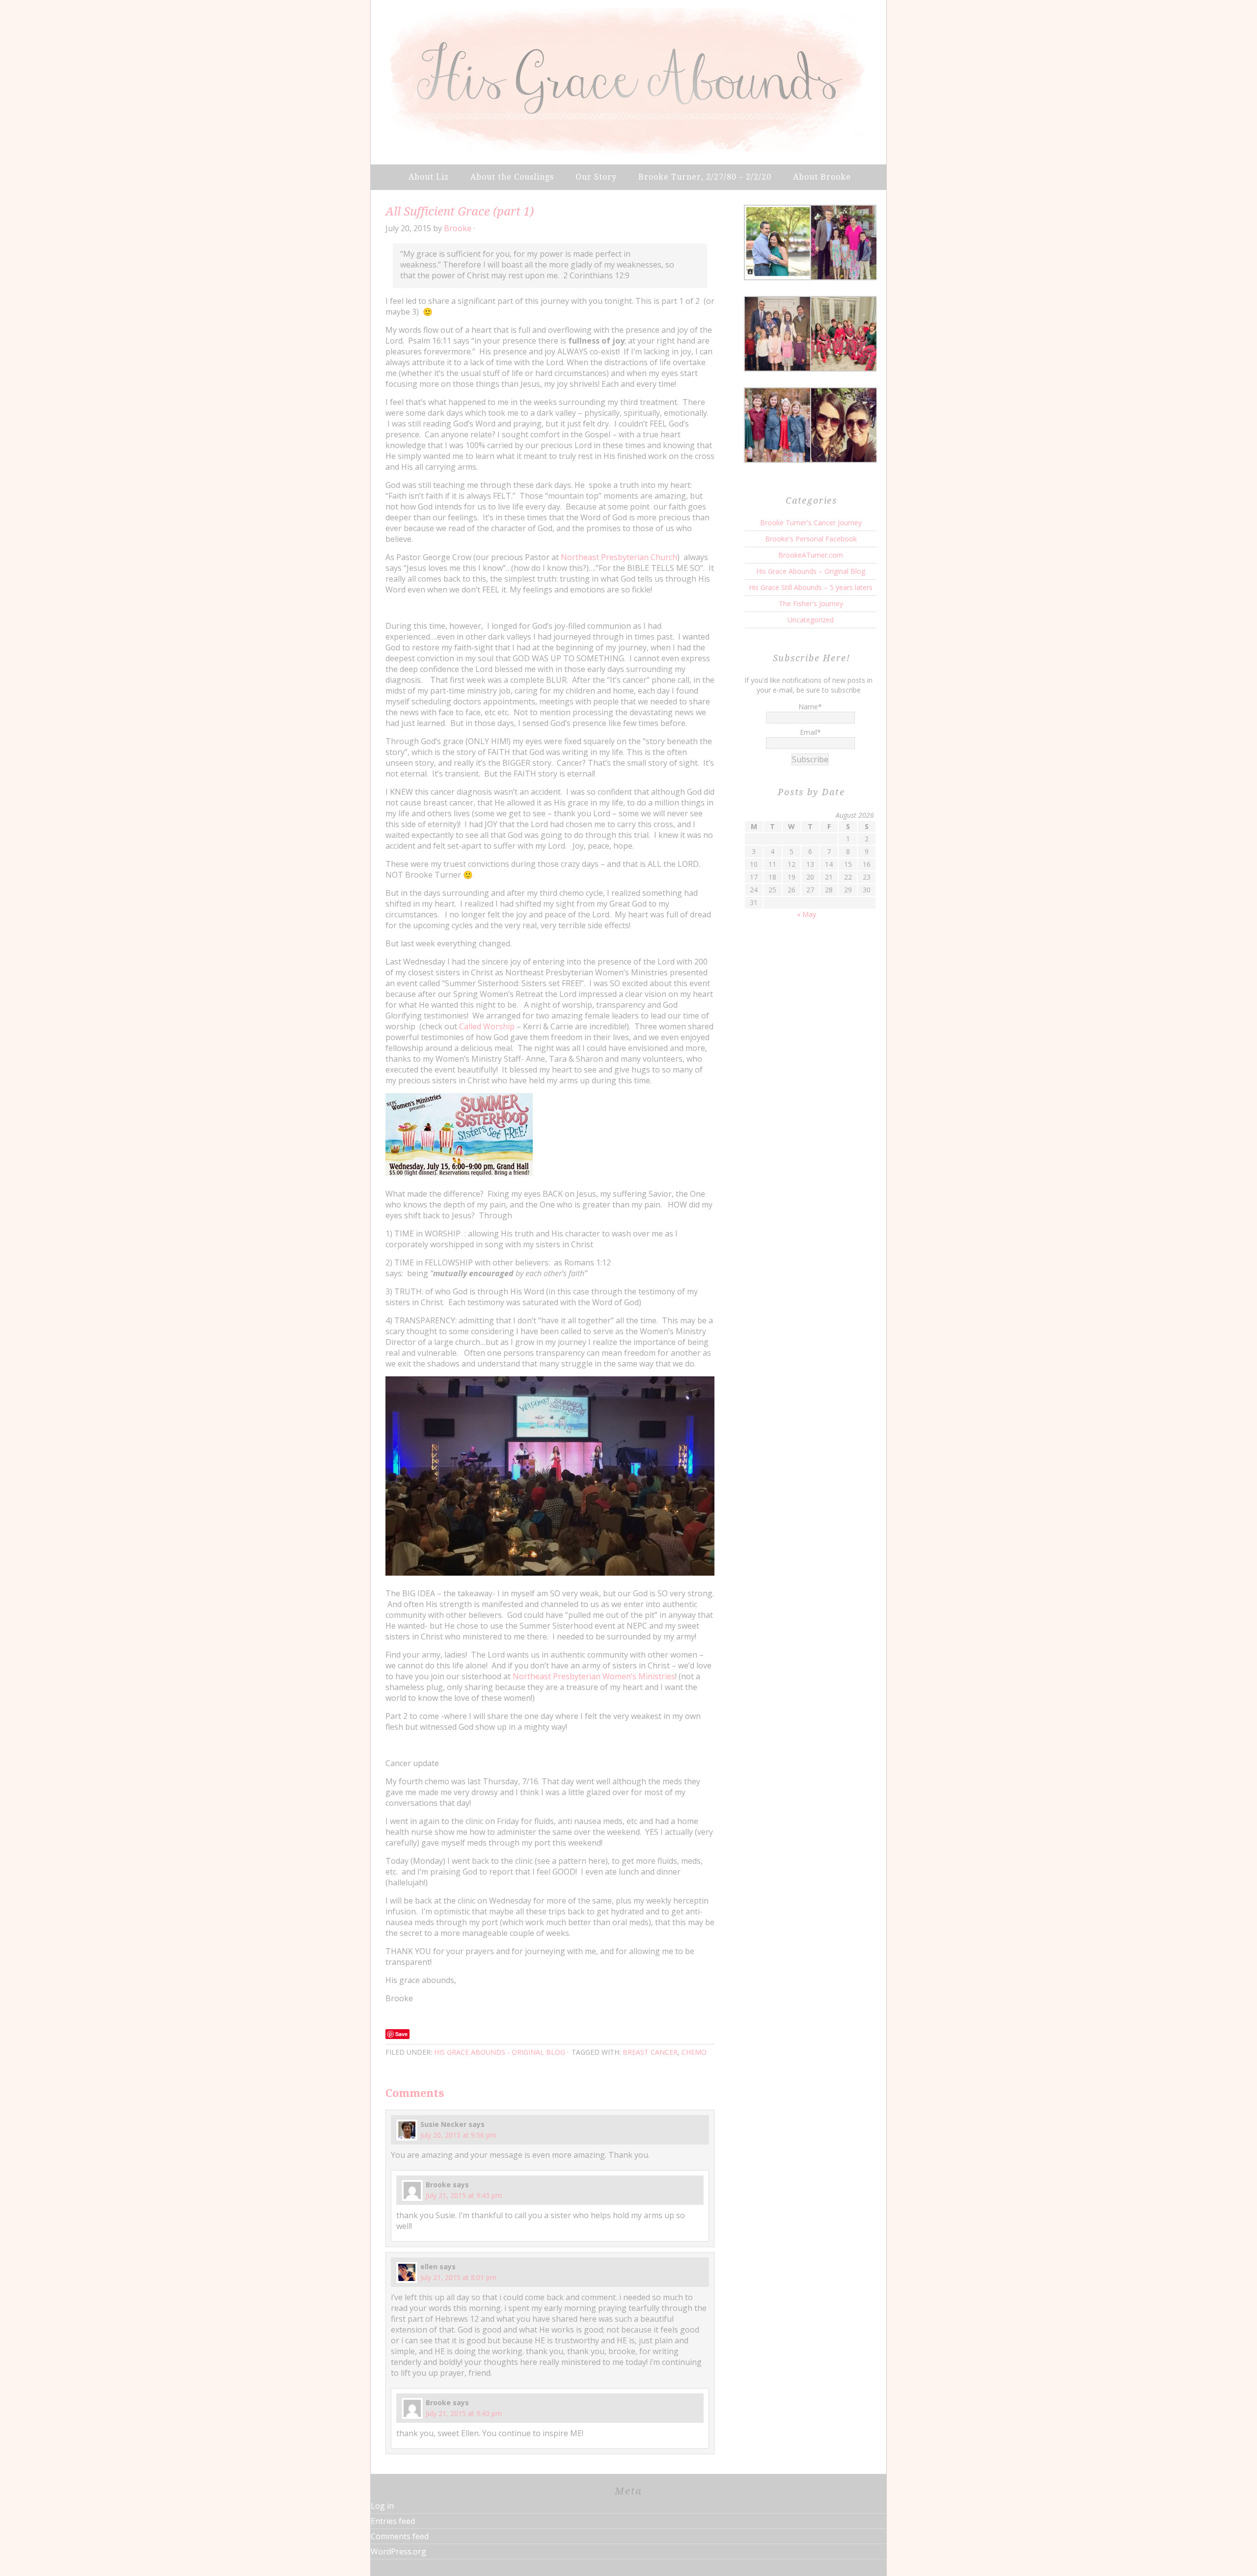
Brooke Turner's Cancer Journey (811, 523)
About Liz (429, 177)
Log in (382, 2506)
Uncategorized (811, 620)
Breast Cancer (650, 2052)
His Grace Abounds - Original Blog (500, 2052)
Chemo (694, 2052)
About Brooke (822, 177)
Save (401, 2034)
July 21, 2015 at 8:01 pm (458, 2277)
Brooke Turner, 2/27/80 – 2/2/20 (705, 177)
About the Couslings (512, 177)
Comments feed (400, 2536)
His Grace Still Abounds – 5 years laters (811, 587)
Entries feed (393, 2521)
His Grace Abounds (628, 81)
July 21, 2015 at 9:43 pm (464, 2195)
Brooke (458, 228)
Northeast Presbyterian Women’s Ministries (594, 1676)
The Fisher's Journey (811, 604)
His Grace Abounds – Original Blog (811, 571)
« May (806, 914)
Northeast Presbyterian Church (619, 557)
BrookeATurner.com (811, 555)
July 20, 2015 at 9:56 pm (458, 2135)
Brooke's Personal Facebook (811, 539)
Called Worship (487, 1026)
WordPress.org (398, 2551)
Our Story (596, 177)
